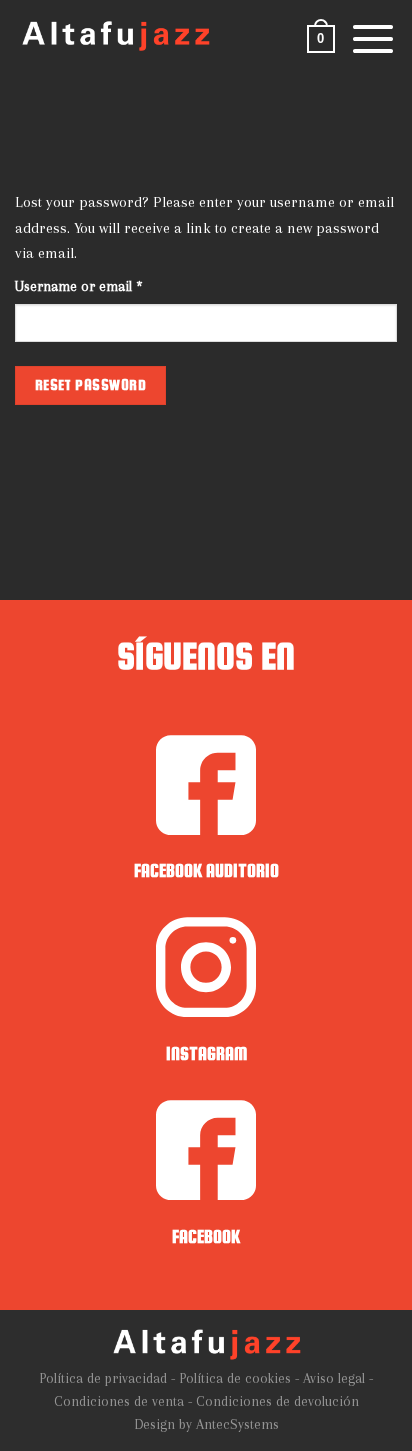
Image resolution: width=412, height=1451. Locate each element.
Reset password (91, 385)
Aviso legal (334, 1378)
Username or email (105, 286)
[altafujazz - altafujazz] (115, 35)
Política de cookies (235, 1378)
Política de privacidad (103, 1378)
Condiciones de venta (119, 1401)
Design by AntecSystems (206, 1424)
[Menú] (373, 39)
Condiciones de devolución (277, 1401)
